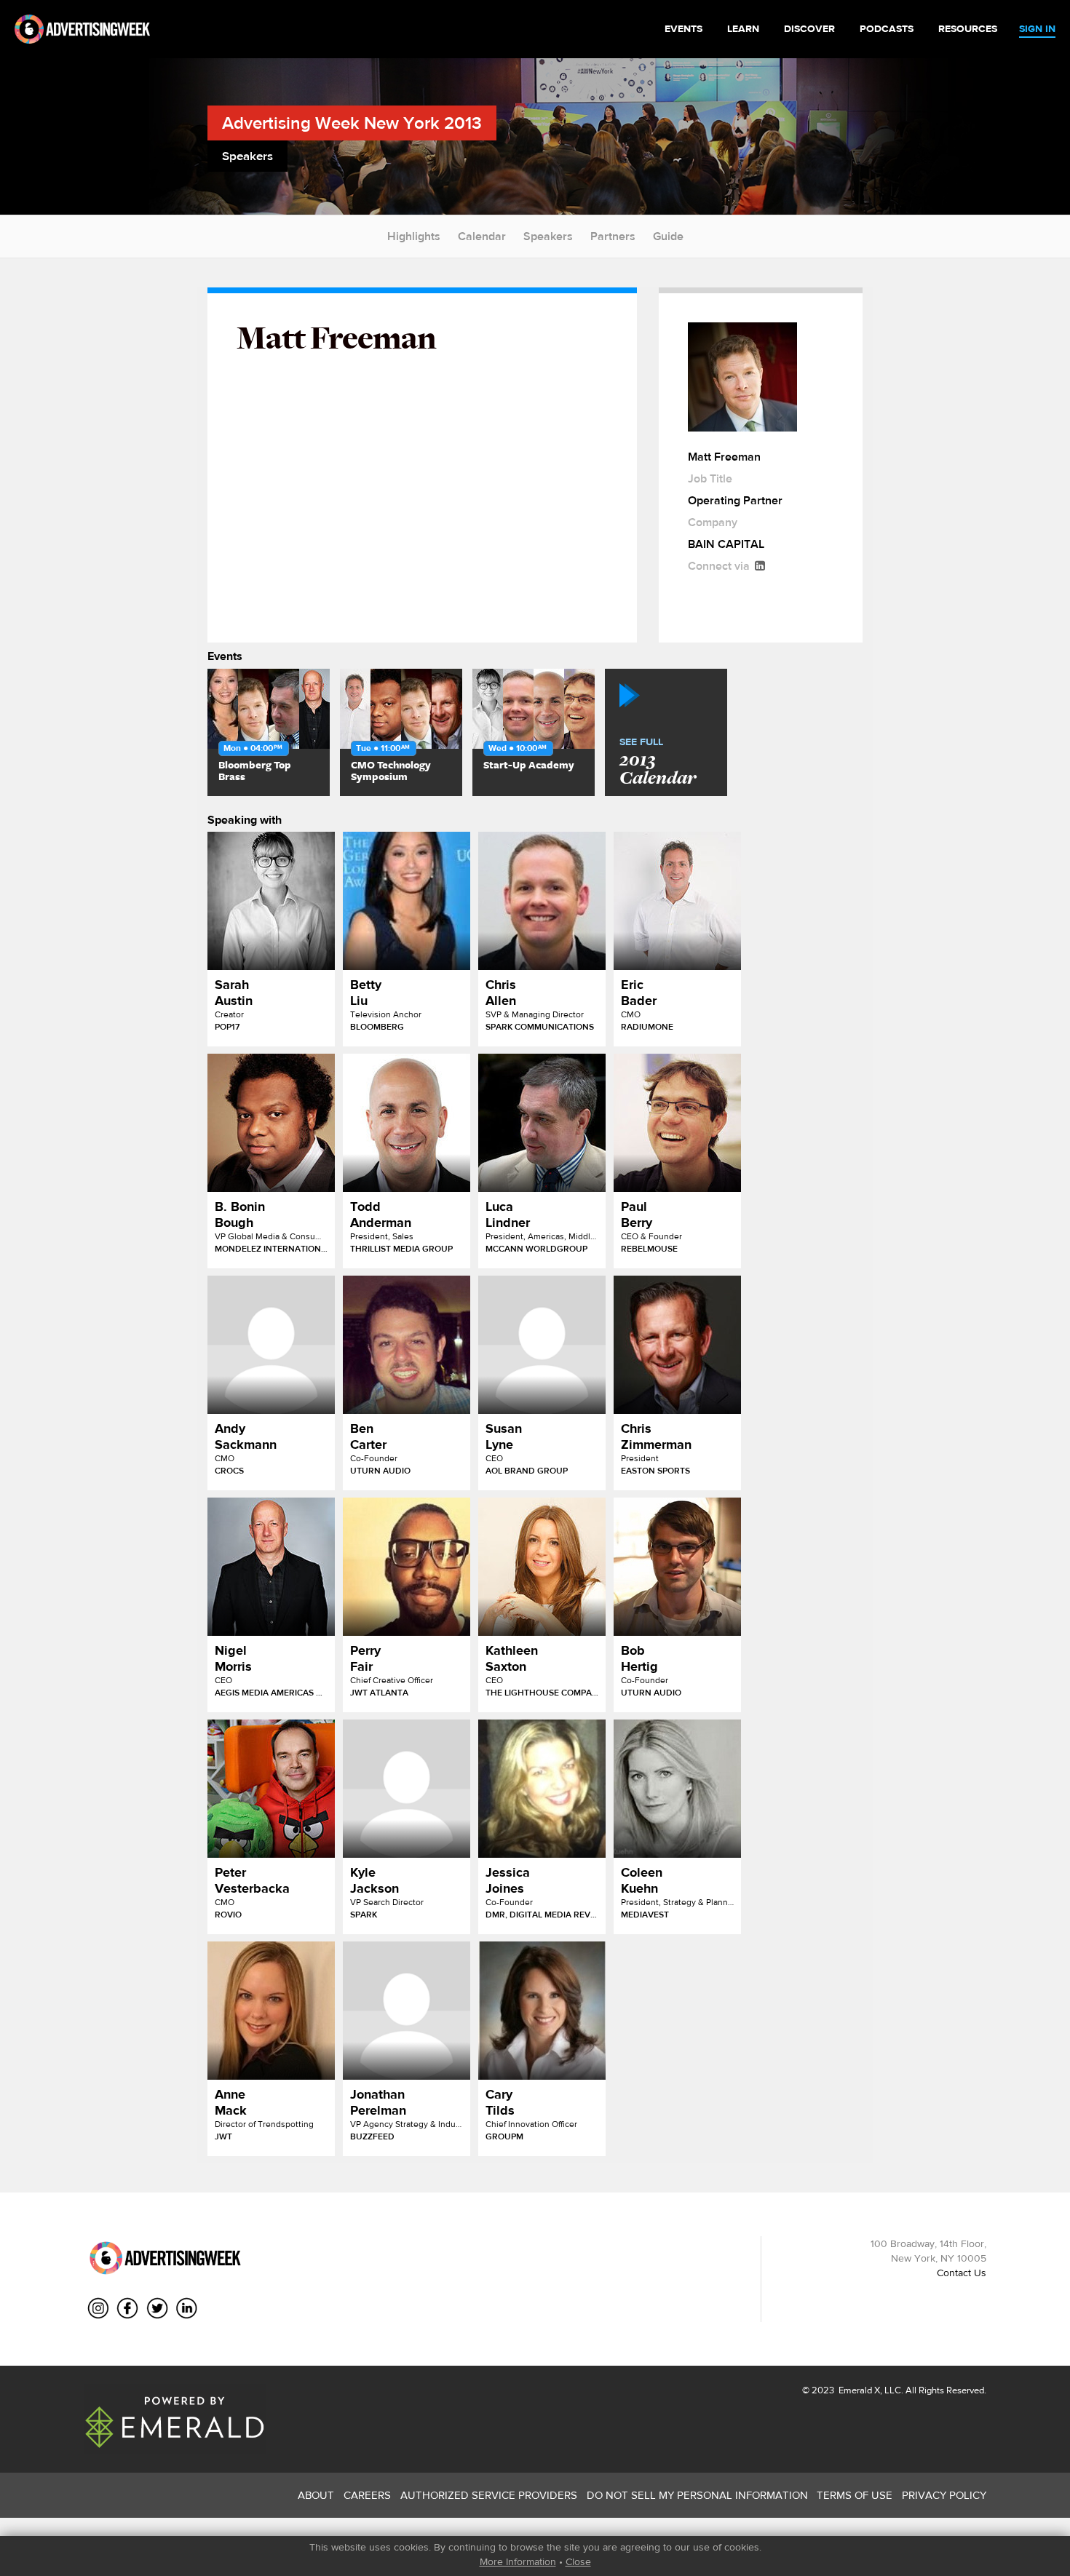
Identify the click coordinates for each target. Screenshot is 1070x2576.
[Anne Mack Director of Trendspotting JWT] (271, 2011)
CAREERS (367, 2495)
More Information (518, 2561)
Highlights (414, 236)
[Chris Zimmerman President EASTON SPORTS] (677, 1345)
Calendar (482, 236)
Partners (613, 236)
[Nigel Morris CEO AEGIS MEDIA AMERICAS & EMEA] (271, 1567)
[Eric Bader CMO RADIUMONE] (677, 901)
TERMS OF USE (855, 2495)
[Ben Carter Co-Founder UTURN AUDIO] (407, 1345)
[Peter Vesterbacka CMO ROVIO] (271, 1789)
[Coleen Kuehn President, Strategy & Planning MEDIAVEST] (677, 1789)
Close (578, 2561)
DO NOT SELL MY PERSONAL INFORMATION (697, 2495)
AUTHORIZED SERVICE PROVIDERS (489, 2495)
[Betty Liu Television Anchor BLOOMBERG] (407, 901)
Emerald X (858, 2390)
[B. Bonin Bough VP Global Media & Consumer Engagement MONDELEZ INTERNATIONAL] (271, 1123)
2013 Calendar (658, 763)
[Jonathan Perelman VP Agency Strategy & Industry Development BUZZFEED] (407, 2011)
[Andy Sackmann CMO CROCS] (271, 1345)
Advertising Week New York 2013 (352, 123)
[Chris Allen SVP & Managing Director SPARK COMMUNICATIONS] (542, 901)
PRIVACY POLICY (944, 2495)
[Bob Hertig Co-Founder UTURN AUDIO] (677, 1567)
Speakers (548, 236)
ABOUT (316, 2495)
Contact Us (962, 2273)
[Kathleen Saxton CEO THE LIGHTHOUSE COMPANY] (542, 1567)
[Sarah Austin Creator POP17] (271, 901)
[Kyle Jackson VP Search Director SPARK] (407, 1789)
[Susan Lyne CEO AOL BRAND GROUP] (542, 1345)
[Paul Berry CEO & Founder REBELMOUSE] (677, 1123)
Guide (668, 236)
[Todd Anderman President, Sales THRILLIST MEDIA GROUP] (407, 1123)
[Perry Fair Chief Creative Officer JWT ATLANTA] (407, 1567)
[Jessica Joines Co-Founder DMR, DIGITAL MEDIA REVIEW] (542, 1789)
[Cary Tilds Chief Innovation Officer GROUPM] (542, 2011)
